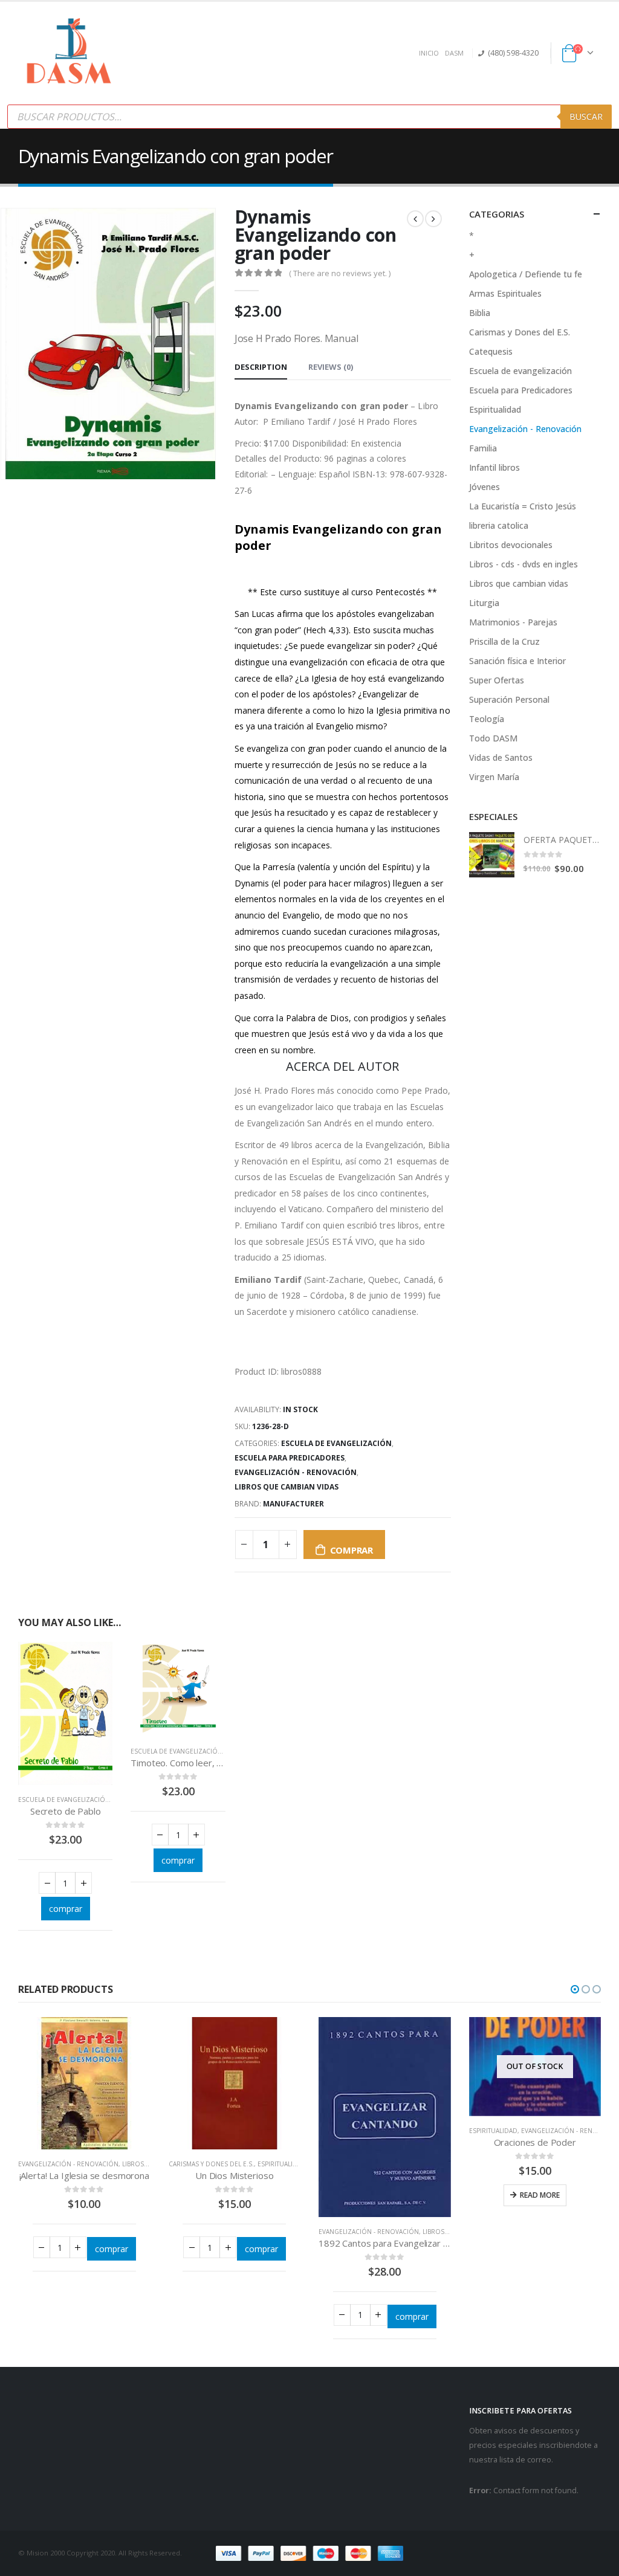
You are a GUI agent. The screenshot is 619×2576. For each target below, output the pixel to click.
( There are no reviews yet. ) (340, 273)
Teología (487, 719)
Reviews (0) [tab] (331, 367)
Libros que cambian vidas (287, 1487)
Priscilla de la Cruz (504, 641)
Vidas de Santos (501, 757)
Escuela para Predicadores (290, 1458)
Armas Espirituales (505, 293)
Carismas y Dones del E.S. (520, 332)
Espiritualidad (495, 409)
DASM (454, 53)
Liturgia (484, 603)
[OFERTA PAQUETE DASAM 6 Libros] (492, 855)
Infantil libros (494, 467)
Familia (483, 448)
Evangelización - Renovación (296, 1472)
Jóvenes (485, 487)
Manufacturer (293, 1504)
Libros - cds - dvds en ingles (523, 564)
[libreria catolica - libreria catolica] (70, 53)
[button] (575, 1989)
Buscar (586, 116)
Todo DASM (493, 738)
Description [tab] (261, 367)
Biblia (480, 313)
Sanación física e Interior (517, 661)
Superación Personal (509, 699)
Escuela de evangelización (336, 1443)
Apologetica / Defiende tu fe (526, 274)
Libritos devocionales (511, 545)
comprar (352, 1550)
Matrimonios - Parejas (513, 622)
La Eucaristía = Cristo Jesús (523, 506)
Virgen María (494, 777)
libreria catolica (499, 525)
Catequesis (491, 351)
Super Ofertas (497, 680)
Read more (540, 2195)
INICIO (429, 53)
